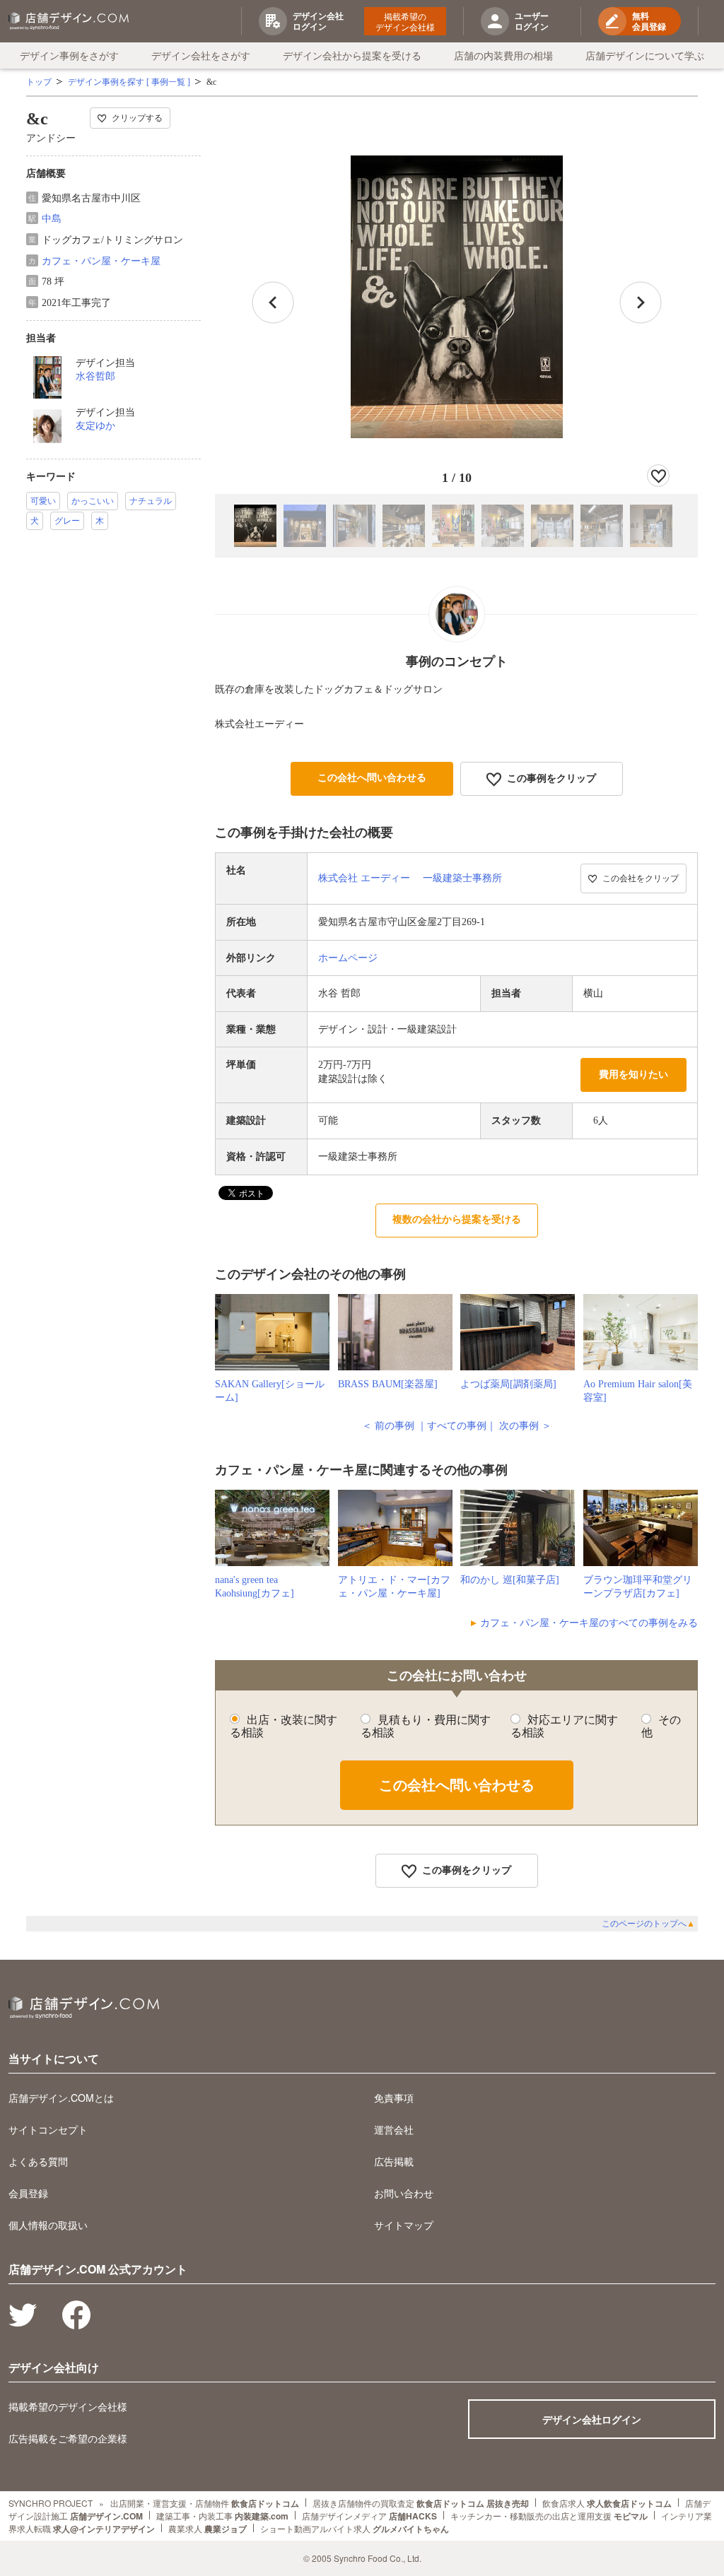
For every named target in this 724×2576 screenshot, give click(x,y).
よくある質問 (38, 2161)
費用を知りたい (633, 1075)
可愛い (43, 501)
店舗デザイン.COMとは (61, 2098)
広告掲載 (394, 2161)
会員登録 (28, 2193)
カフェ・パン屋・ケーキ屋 (101, 261)
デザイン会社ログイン (592, 2419)
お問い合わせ (404, 2193)
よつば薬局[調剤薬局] (508, 1384)
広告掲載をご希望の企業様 (68, 2438)
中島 (52, 219)
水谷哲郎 (95, 376)
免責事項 (394, 2098)
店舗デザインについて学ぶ (645, 55)
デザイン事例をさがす (69, 55)
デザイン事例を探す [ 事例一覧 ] (129, 82)
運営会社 (394, 2129)
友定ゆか (95, 426)
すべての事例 (457, 1426)
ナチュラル (151, 501)
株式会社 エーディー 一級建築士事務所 (410, 878)
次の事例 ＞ (525, 1426)
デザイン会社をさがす (201, 55)
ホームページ (348, 958)
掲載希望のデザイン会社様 (405, 21)
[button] (641, 302)
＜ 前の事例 (388, 1426)
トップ (39, 82)
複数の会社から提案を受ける (457, 1219)
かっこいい (93, 501)
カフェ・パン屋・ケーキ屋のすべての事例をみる (589, 1623)
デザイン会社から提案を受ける (352, 55)
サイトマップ (404, 2225)
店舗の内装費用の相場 (503, 55)
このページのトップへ (648, 1924)
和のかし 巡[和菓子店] (510, 1580)
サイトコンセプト (48, 2129)
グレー (67, 521)
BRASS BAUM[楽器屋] (388, 1384)
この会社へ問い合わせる (372, 778)
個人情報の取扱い (48, 2225)
